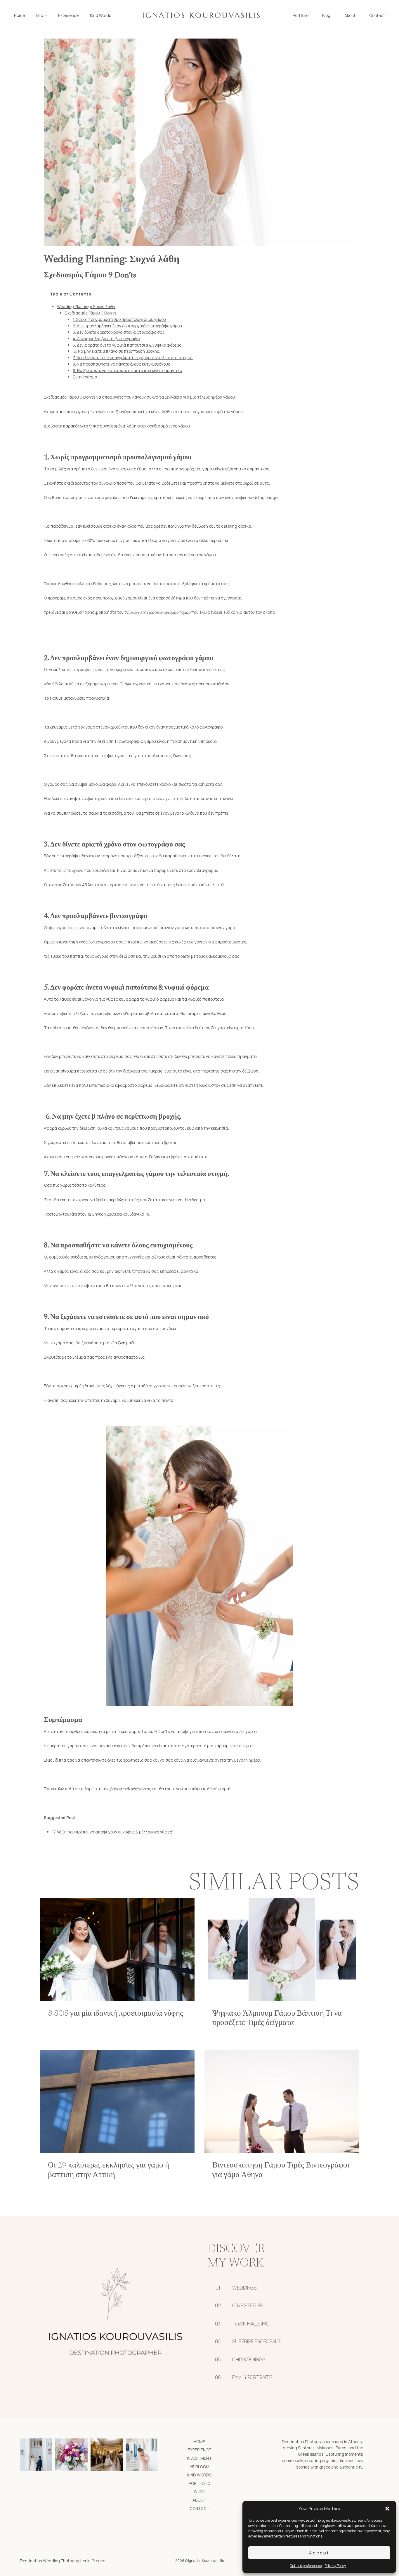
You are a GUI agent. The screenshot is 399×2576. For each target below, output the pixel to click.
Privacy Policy (335, 2566)
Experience (68, 15)
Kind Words (101, 15)
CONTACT (199, 2508)
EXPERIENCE (199, 2450)
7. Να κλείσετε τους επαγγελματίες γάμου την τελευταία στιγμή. (133, 358)
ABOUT (199, 2500)
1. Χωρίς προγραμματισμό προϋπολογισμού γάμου (119, 319)
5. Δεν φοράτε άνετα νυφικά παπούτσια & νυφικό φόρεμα (127, 345)
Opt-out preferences (306, 2566)
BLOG (199, 2492)
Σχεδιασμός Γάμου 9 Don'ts (91, 313)
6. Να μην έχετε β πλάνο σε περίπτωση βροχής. (116, 351)
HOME (199, 2442)
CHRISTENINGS (249, 2359)
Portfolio (301, 15)
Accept (319, 2553)
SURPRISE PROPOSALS (256, 2341)
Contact (377, 15)
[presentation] (117, 1950)
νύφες (62, 1013)
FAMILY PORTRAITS (252, 2377)
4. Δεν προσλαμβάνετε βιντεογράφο (106, 339)
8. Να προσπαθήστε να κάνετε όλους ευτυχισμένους (122, 364)
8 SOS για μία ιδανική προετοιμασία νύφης (116, 2014)
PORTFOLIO (199, 2483)
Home (19, 15)
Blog (326, 15)
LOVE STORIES (248, 2305)
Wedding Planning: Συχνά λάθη (86, 306)
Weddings (244, 2288)
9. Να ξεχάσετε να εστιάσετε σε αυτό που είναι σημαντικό (127, 370)
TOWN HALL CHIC (251, 2324)
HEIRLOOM (199, 2467)
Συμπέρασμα (85, 377)
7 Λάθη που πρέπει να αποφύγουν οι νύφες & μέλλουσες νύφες (113, 1832)
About (350, 15)
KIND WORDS (199, 2475)
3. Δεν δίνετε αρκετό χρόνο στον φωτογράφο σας (119, 332)
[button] (387, 2509)
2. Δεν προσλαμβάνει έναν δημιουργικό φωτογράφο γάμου (127, 326)
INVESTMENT (199, 2458)
